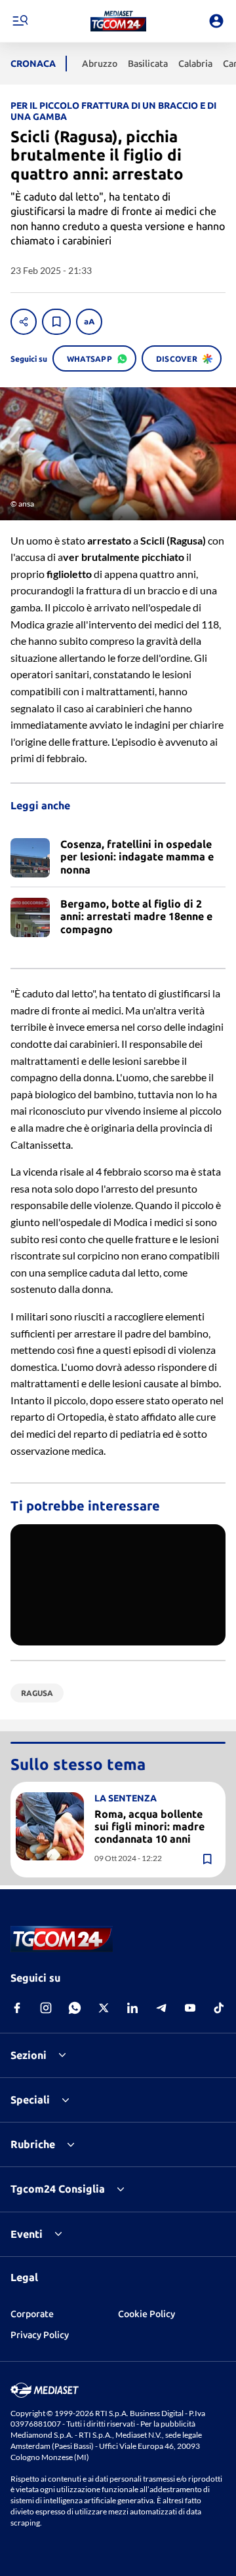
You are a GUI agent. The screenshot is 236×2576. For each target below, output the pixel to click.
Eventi (27, 2234)
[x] (104, 2008)
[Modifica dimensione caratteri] (89, 322)
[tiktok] (219, 2008)
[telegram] (161, 2008)
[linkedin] (132, 2008)
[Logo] (118, 21)
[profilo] (216, 21)
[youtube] (190, 2008)
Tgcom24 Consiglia (58, 2189)
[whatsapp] (75, 2008)
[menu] (20, 21)
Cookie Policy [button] (147, 2314)
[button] (118, 21)
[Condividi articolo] (24, 322)
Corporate (32, 2314)
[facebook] (17, 2008)
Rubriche (33, 2144)
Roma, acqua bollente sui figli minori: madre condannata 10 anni (149, 1826)
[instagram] (46, 2008)
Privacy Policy (40, 2335)
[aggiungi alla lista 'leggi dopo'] (56, 322)
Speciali (30, 2100)
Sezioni (29, 2055)
